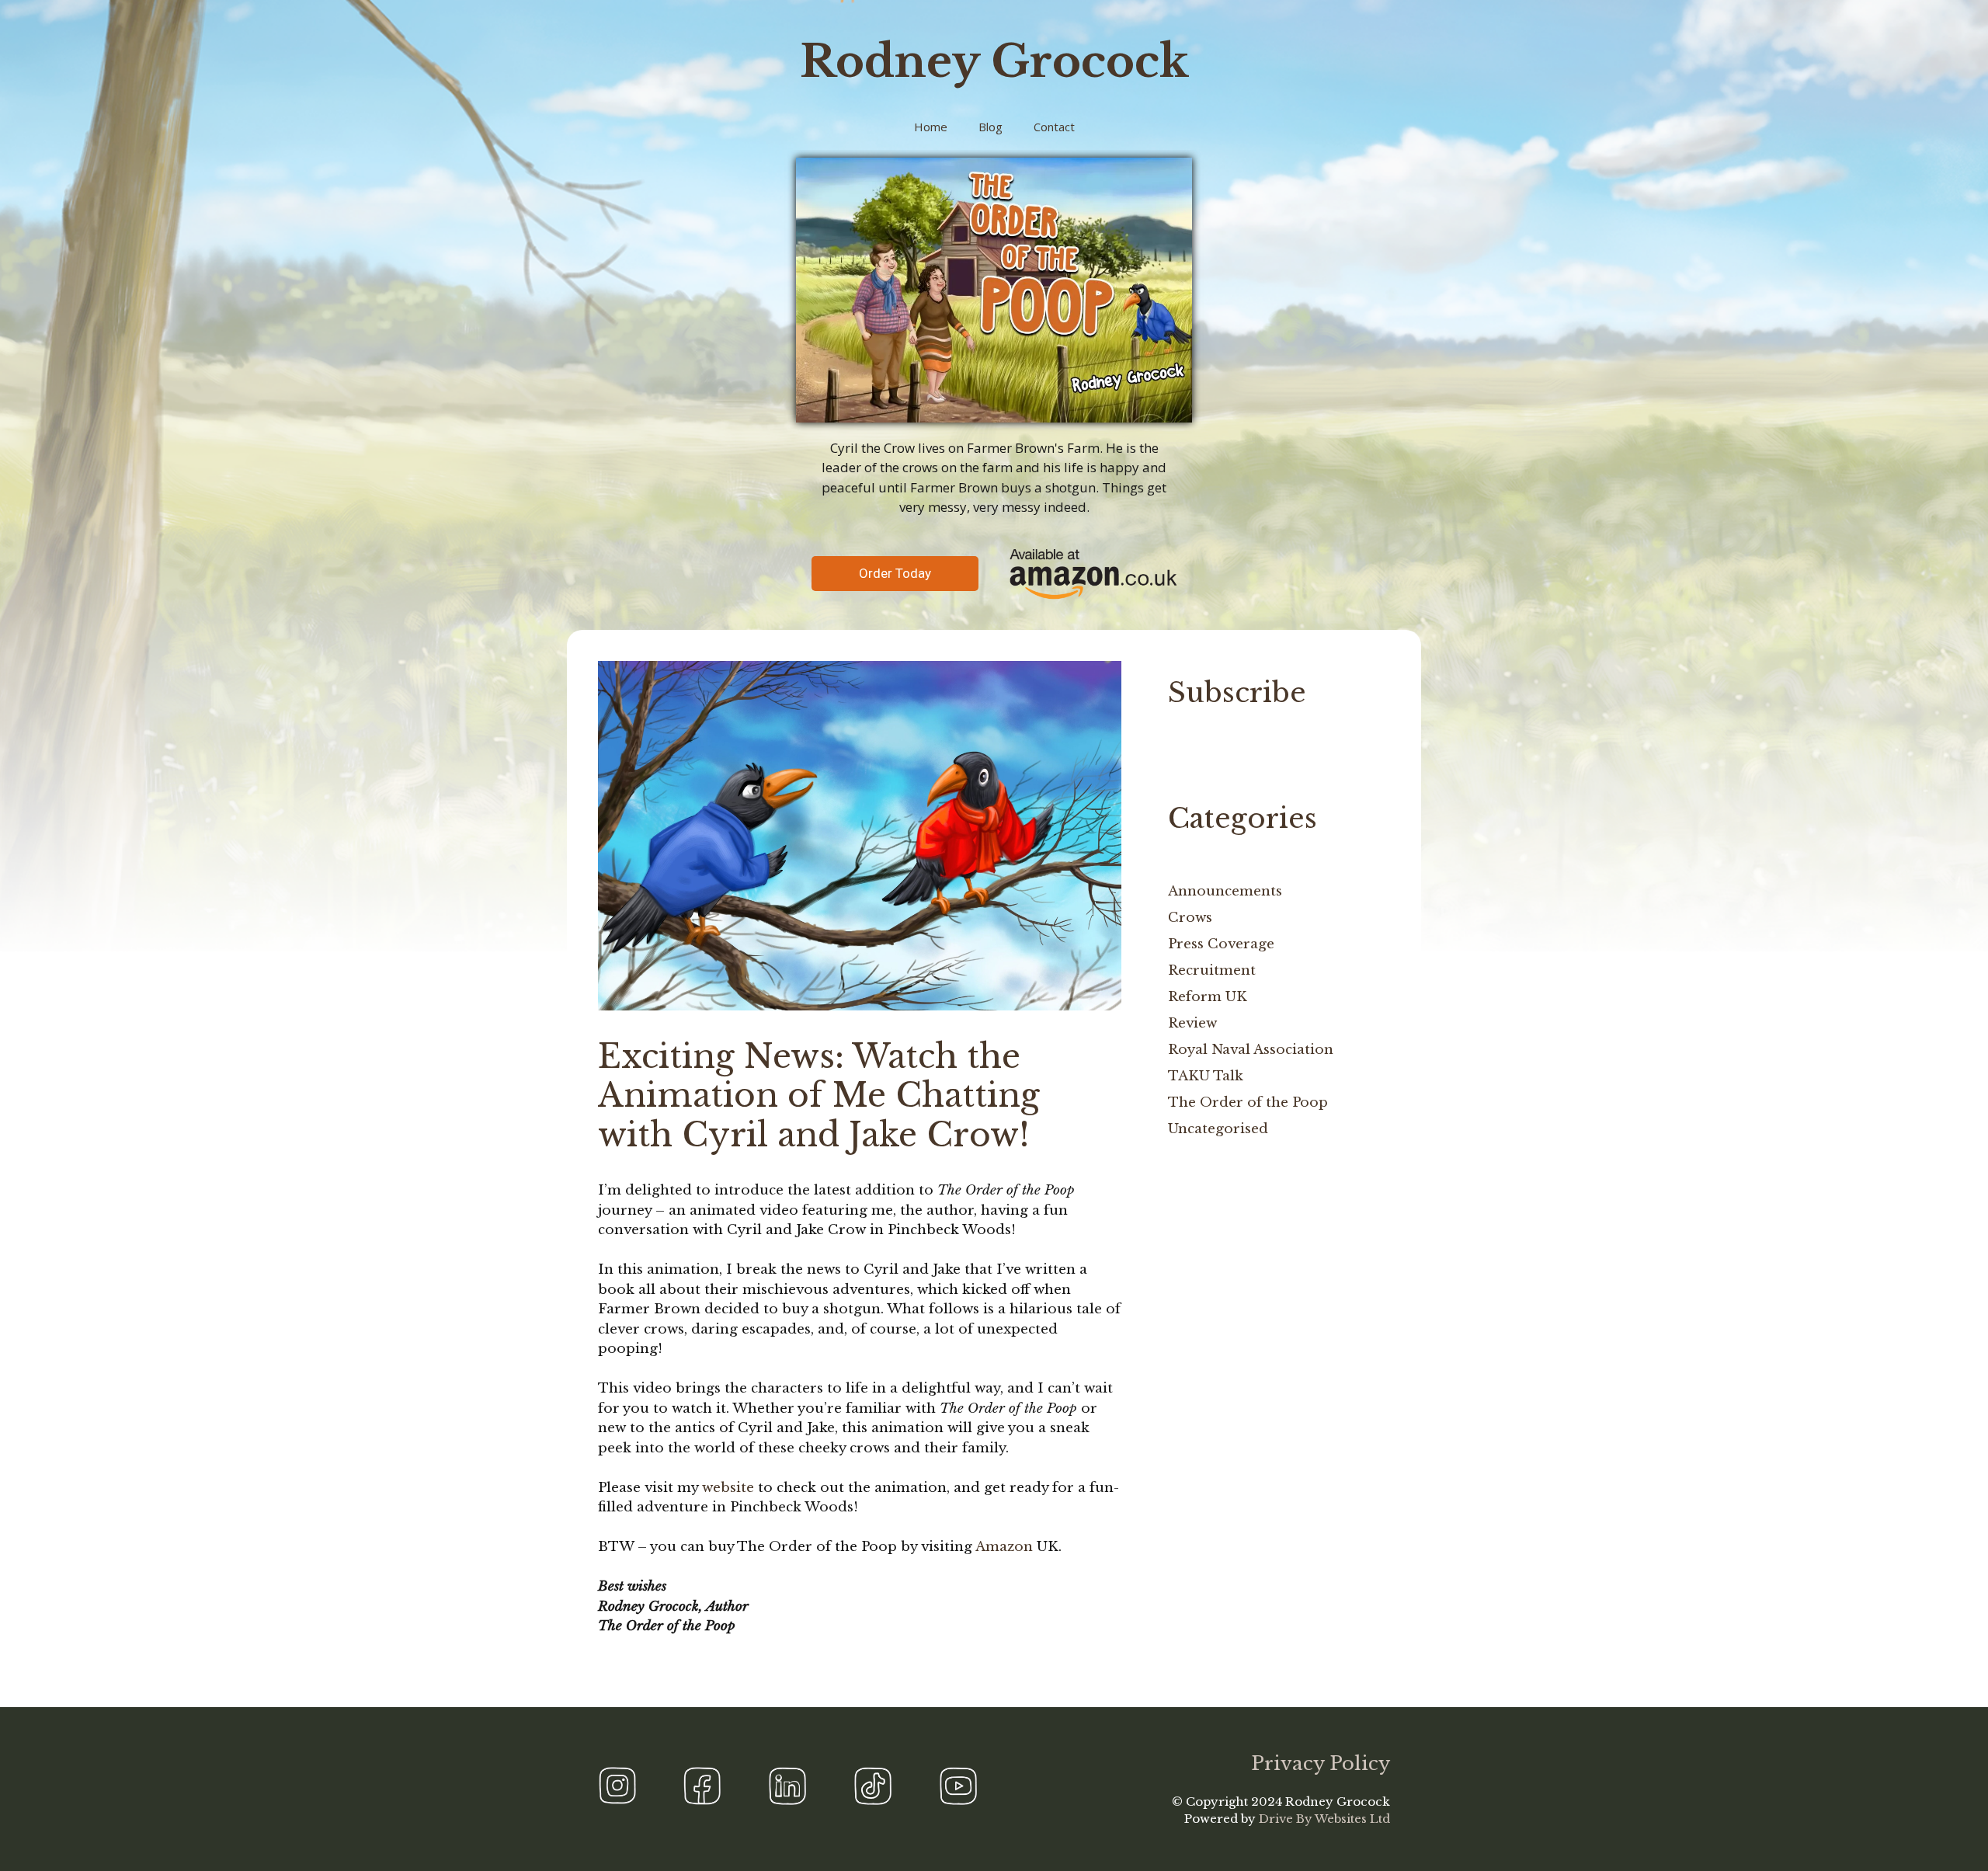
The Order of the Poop (1248, 1102)
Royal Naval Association (1251, 1050)
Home (931, 127)
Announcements (1225, 891)
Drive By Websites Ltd (1324, 1819)
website (728, 1488)
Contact (1054, 127)
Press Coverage (1221, 944)
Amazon (1004, 1547)
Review (1192, 1023)
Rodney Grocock (994, 61)
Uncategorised (1218, 1129)
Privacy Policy (1321, 1763)
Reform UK (1208, 997)
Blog (991, 127)
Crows (1190, 918)
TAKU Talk (1206, 1076)
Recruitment (1212, 970)
